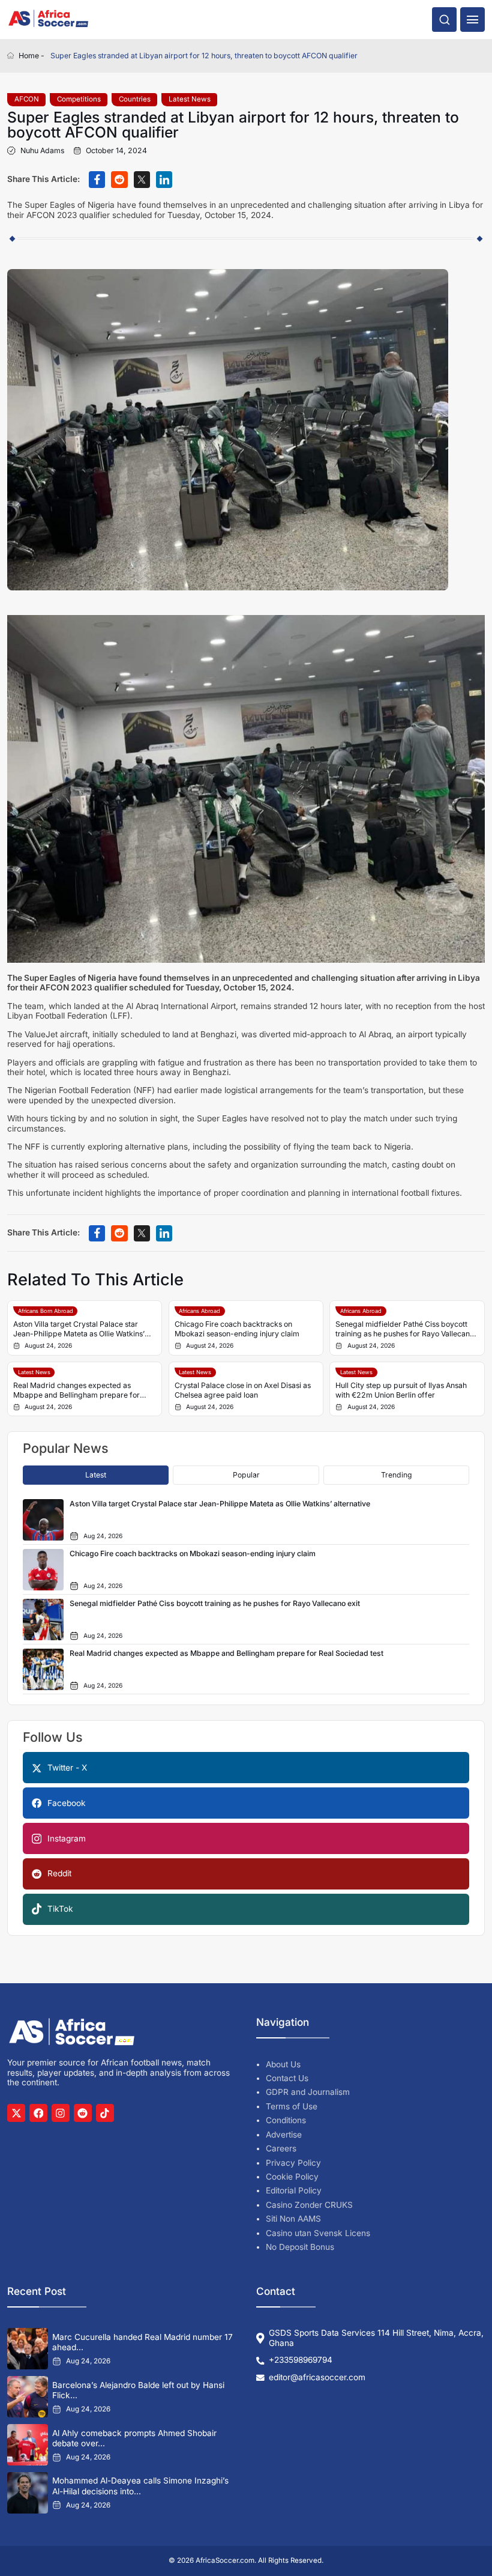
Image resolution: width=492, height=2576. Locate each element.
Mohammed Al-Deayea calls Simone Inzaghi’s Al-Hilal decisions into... (140, 2486)
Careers (281, 2148)
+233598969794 (301, 2360)
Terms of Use (292, 2106)
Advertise (284, 2135)
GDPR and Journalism (308, 2092)
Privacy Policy (293, 2163)
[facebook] (38, 2113)
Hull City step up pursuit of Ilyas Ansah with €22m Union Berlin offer (401, 1390)
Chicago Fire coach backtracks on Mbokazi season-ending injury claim (237, 1329)
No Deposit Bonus (300, 2247)
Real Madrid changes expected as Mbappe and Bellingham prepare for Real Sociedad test (76, 1390)
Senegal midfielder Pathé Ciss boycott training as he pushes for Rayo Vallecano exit (405, 1329)
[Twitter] (16, 2113)
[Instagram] (61, 2113)
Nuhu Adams (42, 151)
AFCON (27, 99)
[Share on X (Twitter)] (142, 179)
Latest (96, 1475)
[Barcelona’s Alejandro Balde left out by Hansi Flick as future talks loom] (28, 2396)
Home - (31, 56)
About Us (283, 2064)
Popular (246, 1475)
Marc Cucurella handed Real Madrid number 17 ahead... (142, 2342)
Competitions (79, 99)
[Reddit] (83, 2113)
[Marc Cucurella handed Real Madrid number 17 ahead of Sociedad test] (28, 2348)
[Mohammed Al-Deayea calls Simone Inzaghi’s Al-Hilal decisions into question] (28, 2493)
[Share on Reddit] (119, 179)
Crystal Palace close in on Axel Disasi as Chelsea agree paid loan (243, 1390)
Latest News (190, 99)
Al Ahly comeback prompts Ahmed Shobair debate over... (134, 2438)
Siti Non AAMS (293, 2219)
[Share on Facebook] (97, 179)
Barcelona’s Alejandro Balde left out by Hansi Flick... (138, 2390)
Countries (135, 99)
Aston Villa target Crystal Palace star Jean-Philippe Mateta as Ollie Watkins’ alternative (79, 1329)
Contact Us (287, 2078)
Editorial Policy (294, 2190)
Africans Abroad (199, 1311)
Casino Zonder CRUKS (309, 2205)
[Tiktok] (105, 2113)
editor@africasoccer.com (317, 2377)
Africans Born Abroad (46, 1311)
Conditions (286, 2120)
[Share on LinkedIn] (164, 179)
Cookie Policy (292, 2177)
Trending (397, 1475)
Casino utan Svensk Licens (318, 2233)
